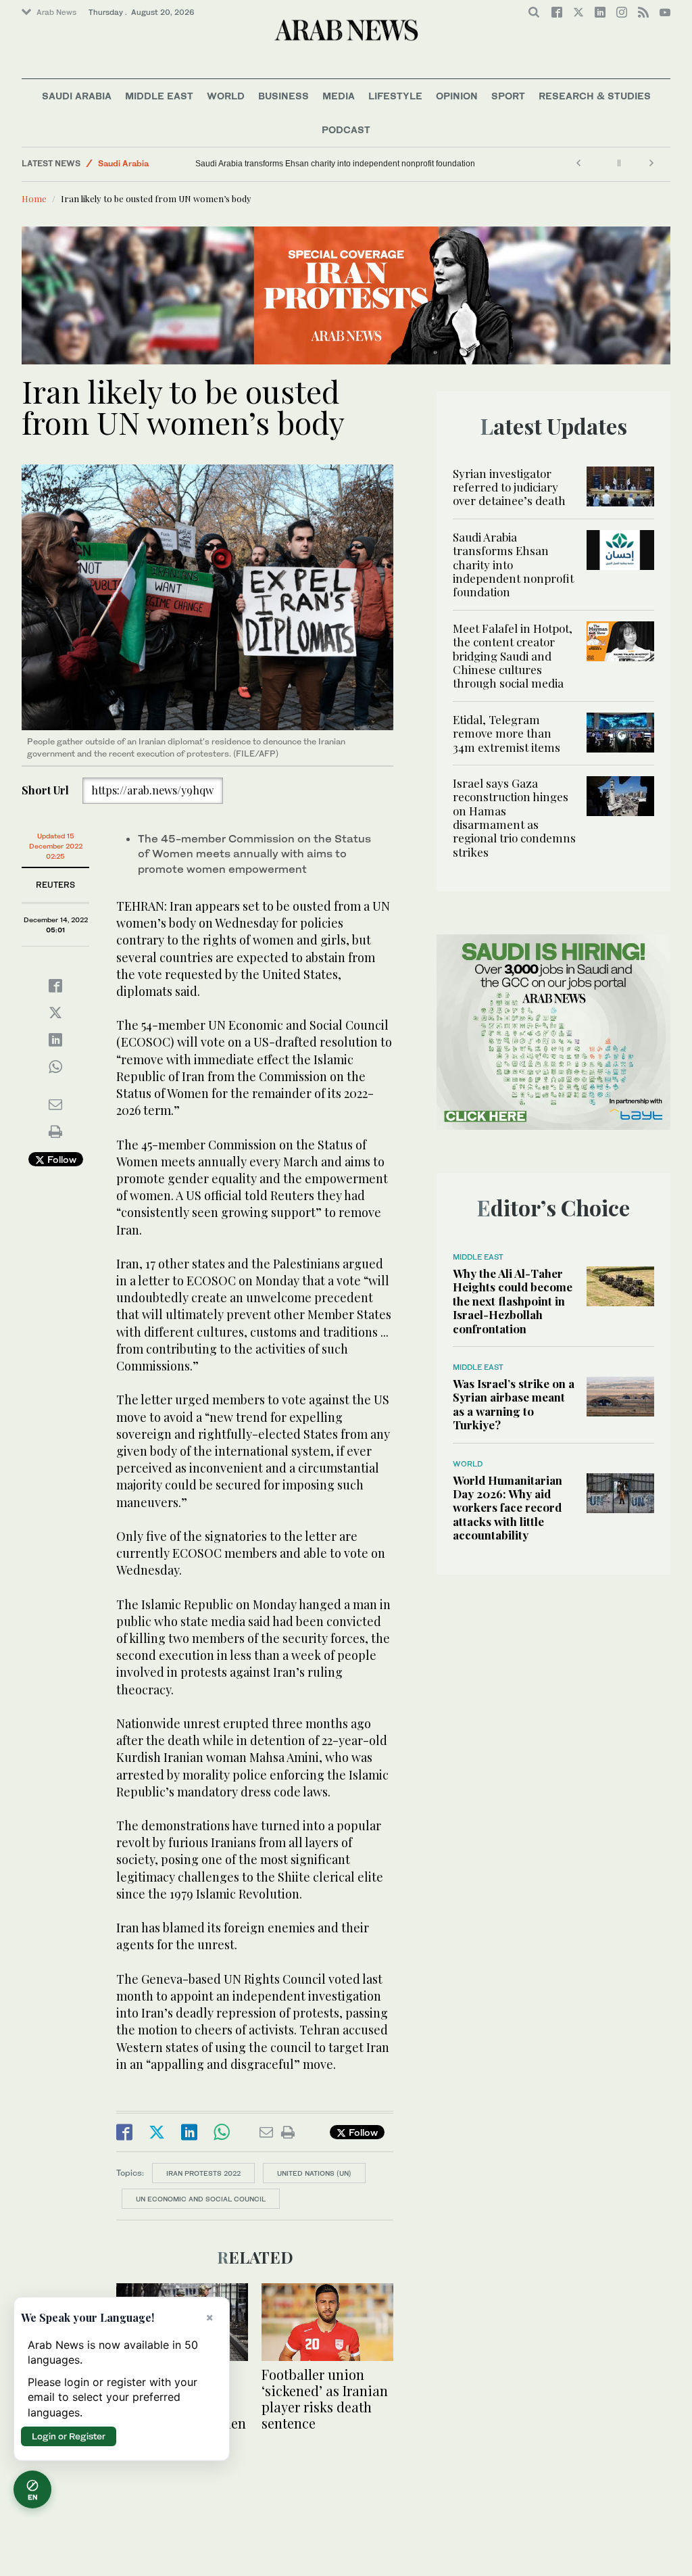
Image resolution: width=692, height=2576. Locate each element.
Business (283, 96)
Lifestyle (395, 96)
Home (34, 198)
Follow (60, 1159)
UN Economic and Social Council (201, 2199)
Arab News (56, 12)
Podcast (346, 129)
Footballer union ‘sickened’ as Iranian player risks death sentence (325, 2399)
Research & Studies (595, 96)
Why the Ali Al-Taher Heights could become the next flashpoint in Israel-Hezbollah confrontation (513, 1301)
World (226, 96)
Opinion (457, 96)
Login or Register (69, 2436)
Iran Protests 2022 (203, 2173)
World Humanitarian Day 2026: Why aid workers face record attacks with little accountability (508, 1508)
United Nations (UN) (314, 2173)
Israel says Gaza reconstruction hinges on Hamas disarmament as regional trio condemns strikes (514, 817)
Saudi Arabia (77, 96)
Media (339, 96)
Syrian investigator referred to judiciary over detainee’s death (509, 487)
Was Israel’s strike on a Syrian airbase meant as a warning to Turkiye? (514, 1404)
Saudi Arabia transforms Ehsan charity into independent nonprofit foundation (335, 164)
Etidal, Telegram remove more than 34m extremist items (508, 733)
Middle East (159, 96)
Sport (508, 96)
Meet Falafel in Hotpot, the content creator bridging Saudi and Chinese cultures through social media (513, 656)
